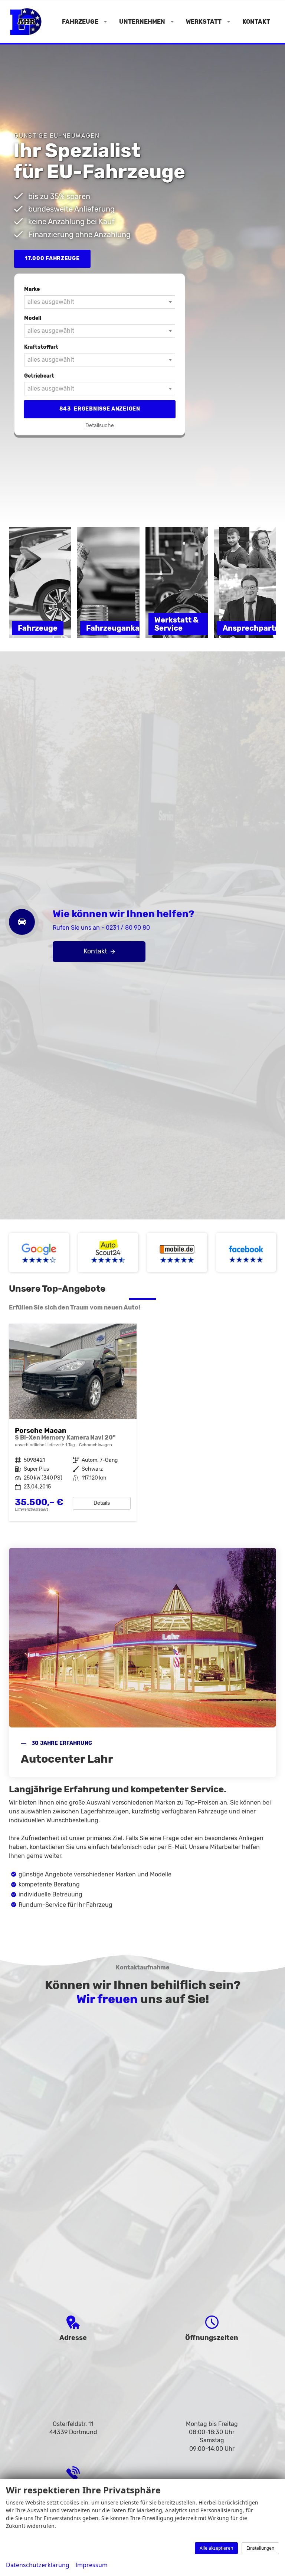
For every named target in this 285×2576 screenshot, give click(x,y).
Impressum (91, 2565)
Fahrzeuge (80, 22)
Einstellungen (260, 2548)
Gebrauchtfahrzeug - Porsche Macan (73, 1423)
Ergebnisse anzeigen (100, 409)
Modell (33, 318)
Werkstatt (204, 22)
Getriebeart (39, 376)
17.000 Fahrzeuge (52, 258)
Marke (32, 289)
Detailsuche (100, 426)
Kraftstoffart (41, 347)
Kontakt (256, 22)
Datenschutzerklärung (38, 2565)
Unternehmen (142, 22)
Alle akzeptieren (216, 2548)
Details (102, 1503)
